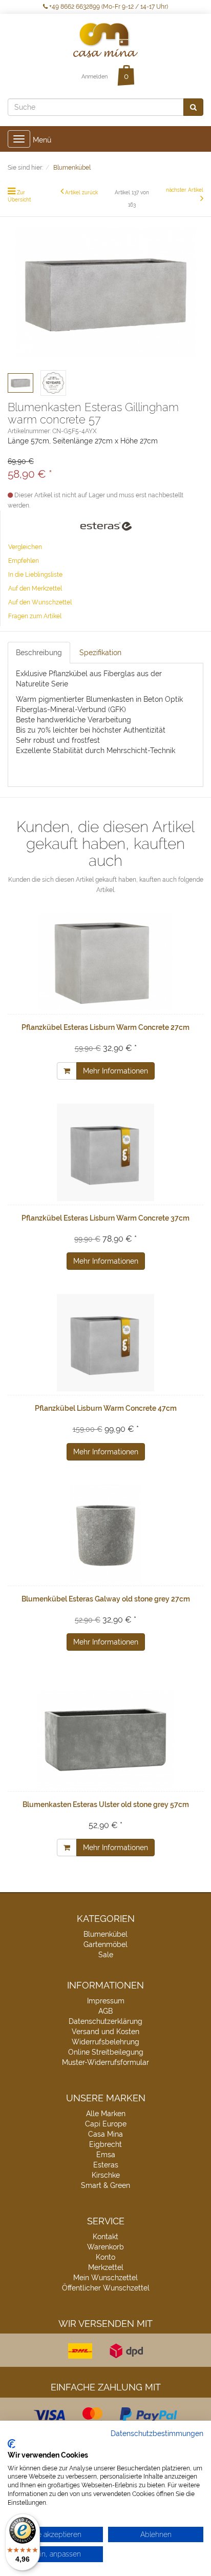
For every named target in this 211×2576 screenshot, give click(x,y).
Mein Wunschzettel (105, 2278)
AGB (105, 2011)
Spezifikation (100, 653)
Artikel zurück (81, 192)
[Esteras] (106, 526)
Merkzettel (106, 2267)
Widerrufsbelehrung (105, 2042)
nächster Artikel (185, 190)
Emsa (106, 2155)
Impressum (106, 2001)
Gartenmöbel (105, 1944)
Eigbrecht (105, 2144)
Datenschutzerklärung (105, 2021)
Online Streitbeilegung (106, 2052)
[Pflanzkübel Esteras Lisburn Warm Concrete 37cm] (105, 1152)
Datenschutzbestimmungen (157, 2433)
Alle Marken (106, 2114)
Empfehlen (24, 561)
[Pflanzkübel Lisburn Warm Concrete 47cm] (105, 1343)
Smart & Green (105, 2185)
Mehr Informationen (115, 1071)
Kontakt (105, 2237)
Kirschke (106, 2175)
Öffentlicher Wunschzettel (106, 2288)
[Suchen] (193, 107)
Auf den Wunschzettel (40, 602)
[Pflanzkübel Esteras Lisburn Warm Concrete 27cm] (105, 962)
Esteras (106, 2165)
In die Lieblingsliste (35, 575)
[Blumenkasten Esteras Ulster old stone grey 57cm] (105, 1739)
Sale (106, 1955)
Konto (105, 2257)
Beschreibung (39, 653)
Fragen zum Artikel (35, 616)
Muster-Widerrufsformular (105, 2062)
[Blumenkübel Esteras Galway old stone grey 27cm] (105, 1533)
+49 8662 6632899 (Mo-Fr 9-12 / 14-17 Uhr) (108, 7)
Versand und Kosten (105, 2032)
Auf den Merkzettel (35, 589)
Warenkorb (105, 2247)
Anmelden (94, 77)
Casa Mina (105, 2134)
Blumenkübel (105, 1934)
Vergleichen (25, 547)
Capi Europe (106, 2124)
